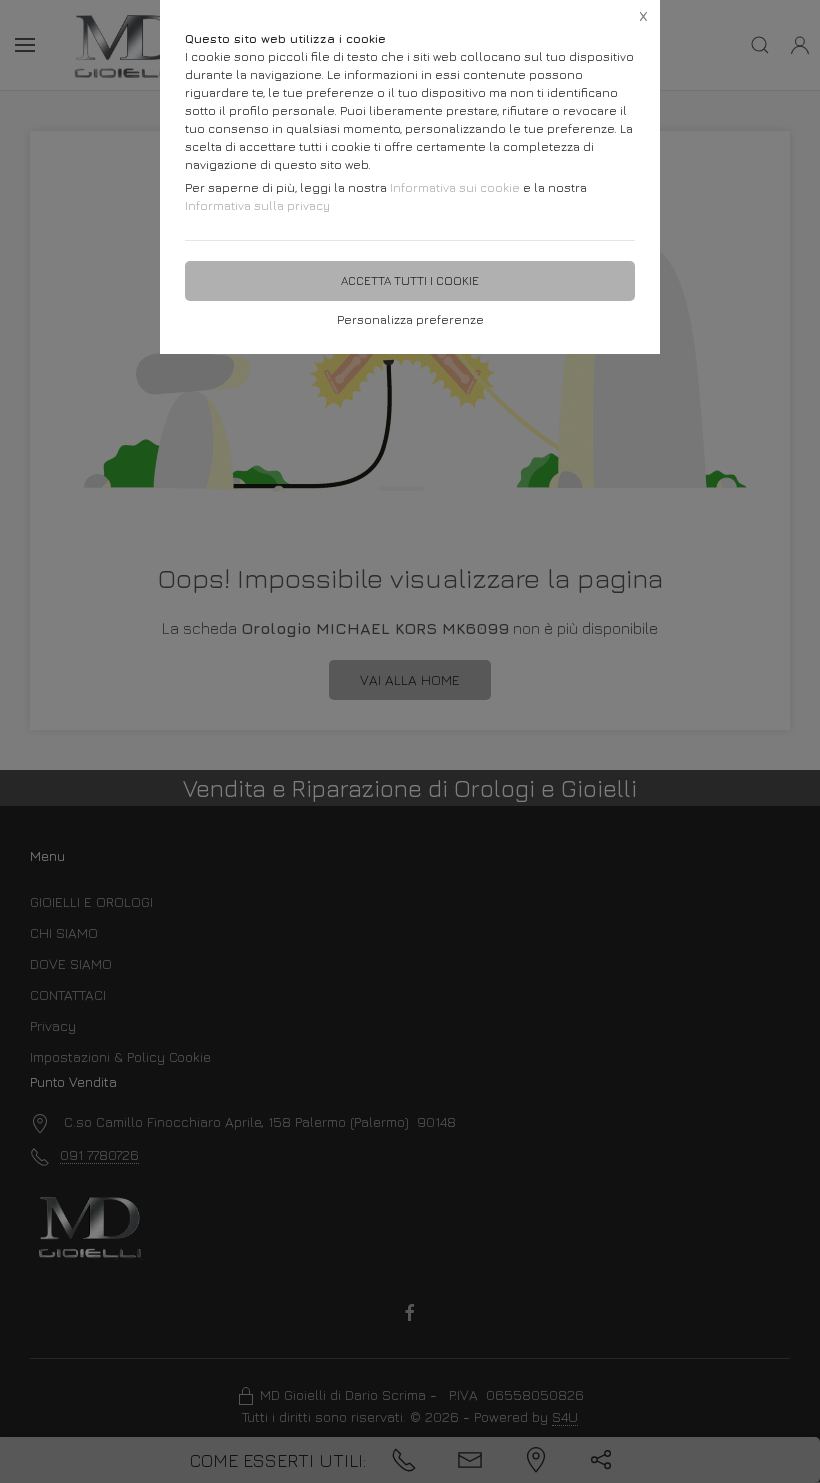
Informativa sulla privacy (257, 205)
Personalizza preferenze (410, 319)
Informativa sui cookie (455, 187)
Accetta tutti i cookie (410, 280)
